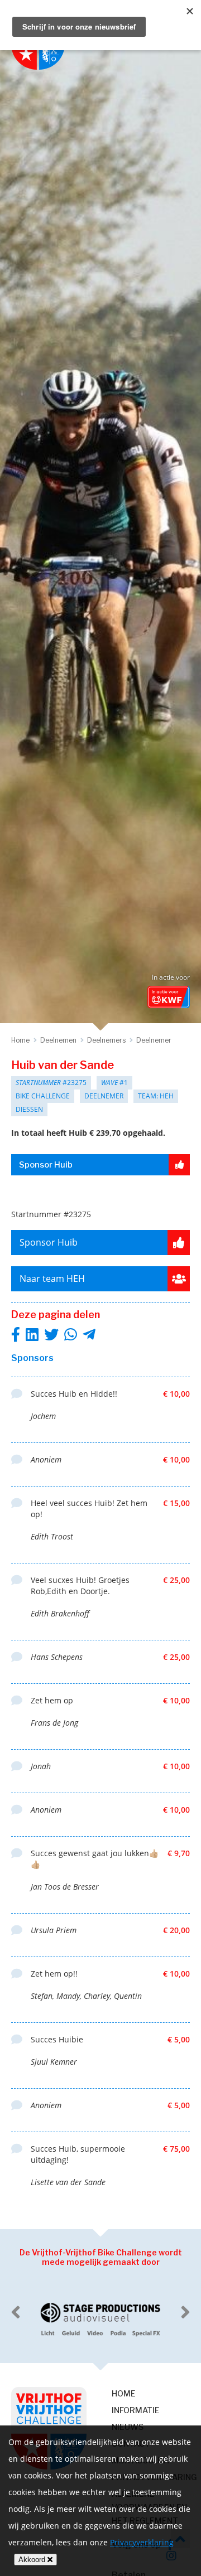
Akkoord (33, 2560)
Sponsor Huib (46, 1165)
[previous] (16, 2312)
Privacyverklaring (142, 2542)
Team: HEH (156, 1096)
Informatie (136, 2410)
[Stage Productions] (100, 2320)
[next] (185, 2312)
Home (124, 2393)
